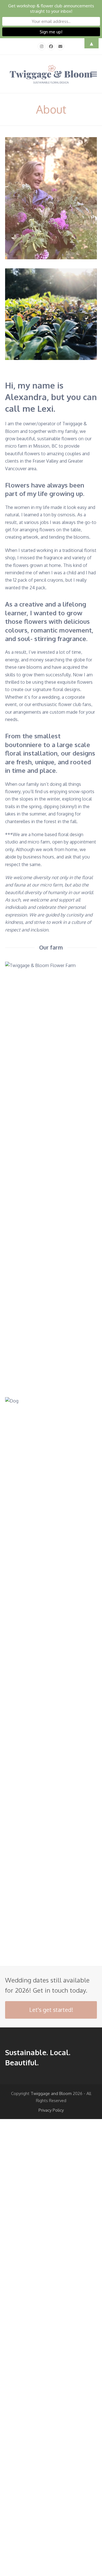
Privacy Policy (51, 2110)
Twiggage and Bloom (51, 2093)
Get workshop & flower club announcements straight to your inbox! (51, 8)
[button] (94, 74)
